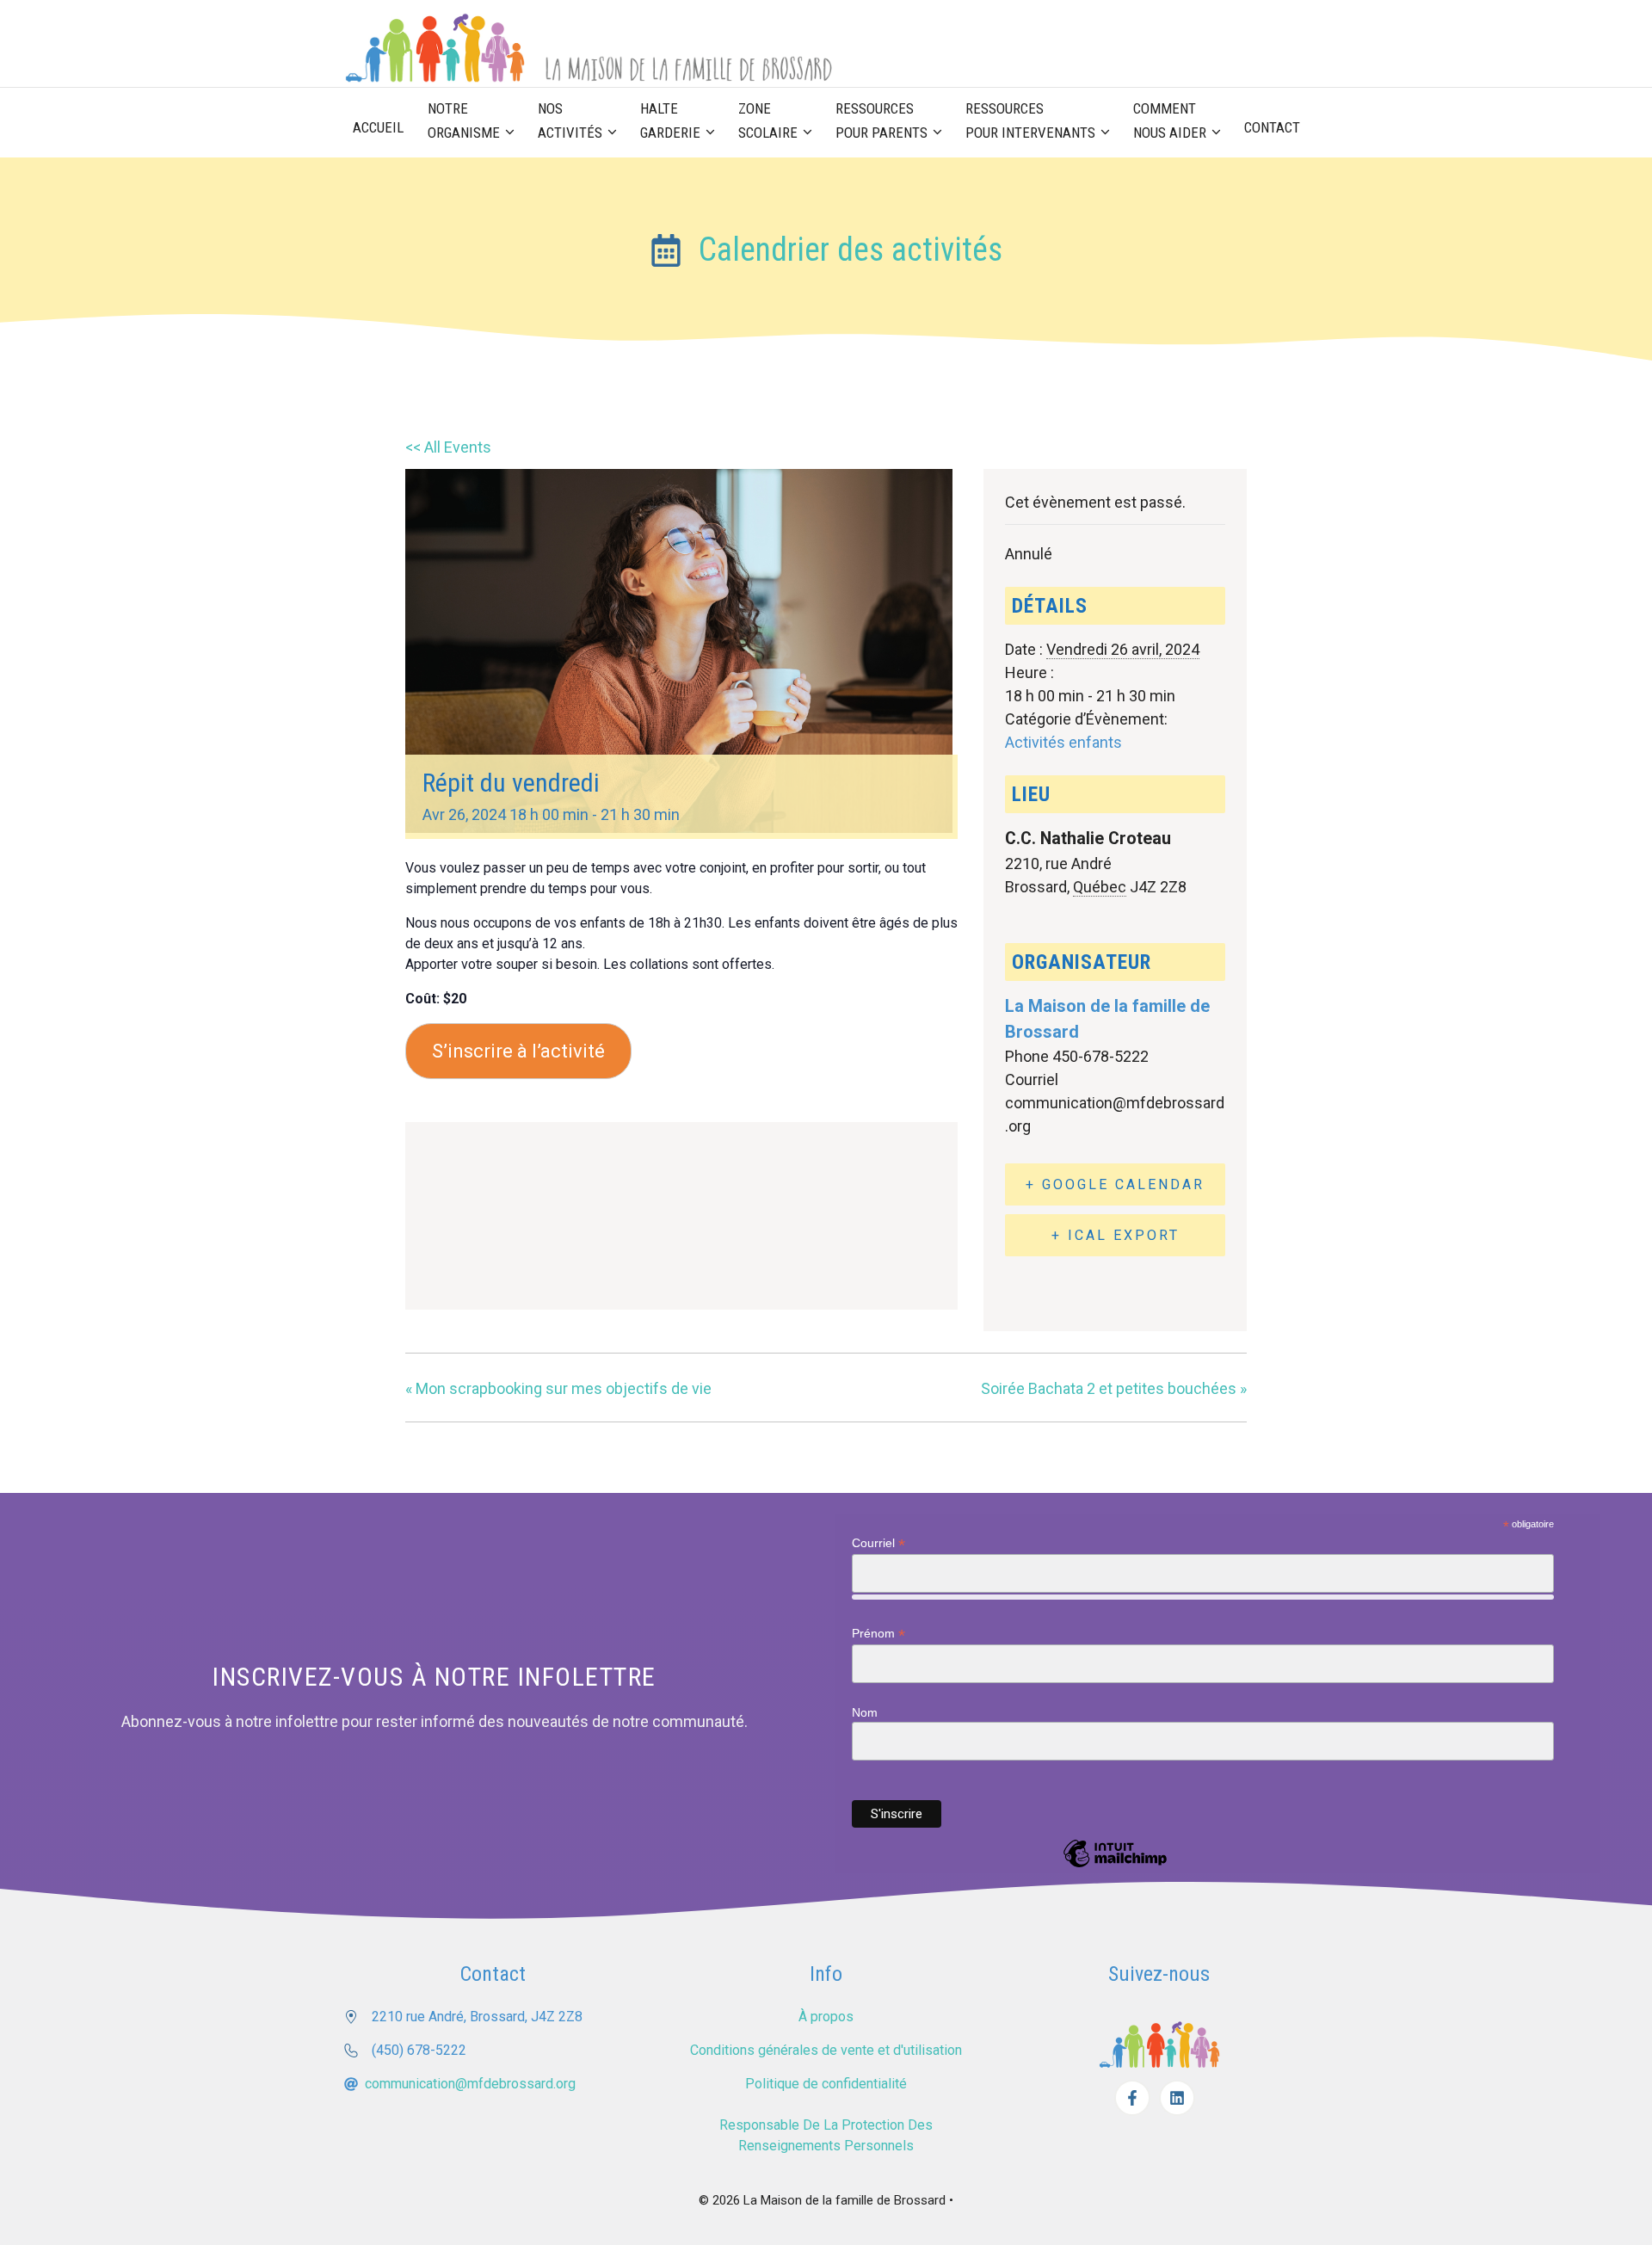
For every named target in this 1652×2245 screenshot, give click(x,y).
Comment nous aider (1170, 120)
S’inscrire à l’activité (518, 1051)
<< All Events (448, 447)
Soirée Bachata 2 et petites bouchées (1114, 1388)
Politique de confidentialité (826, 2084)
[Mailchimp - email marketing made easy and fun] (1115, 1866)
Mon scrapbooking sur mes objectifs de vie (558, 1388)
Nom (865, 1712)
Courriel (878, 1543)
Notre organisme (464, 120)
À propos (826, 2017)
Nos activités (570, 120)
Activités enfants (1063, 742)
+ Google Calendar (1115, 1184)
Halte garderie (670, 120)
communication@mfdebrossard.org (470, 2084)
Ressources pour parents (881, 120)
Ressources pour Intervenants (1030, 120)
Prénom (878, 1634)
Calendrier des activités (851, 250)
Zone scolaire (768, 120)
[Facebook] (1132, 2098)
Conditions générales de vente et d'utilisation (826, 2050)
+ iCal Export (1116, 1235)
